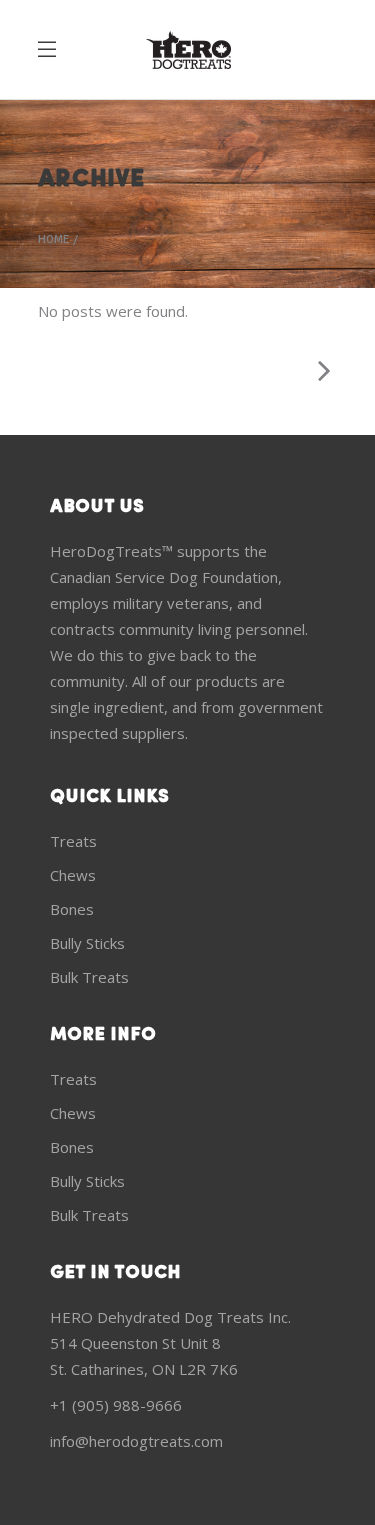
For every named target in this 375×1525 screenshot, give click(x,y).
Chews (73, 875)
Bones (72, 909)
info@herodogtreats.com (136, 1441)
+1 (61, 1405)
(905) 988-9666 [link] (127, 1405)
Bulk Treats (89, 977)
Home (54, 240)
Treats (73, 841)
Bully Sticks (87, 943)
